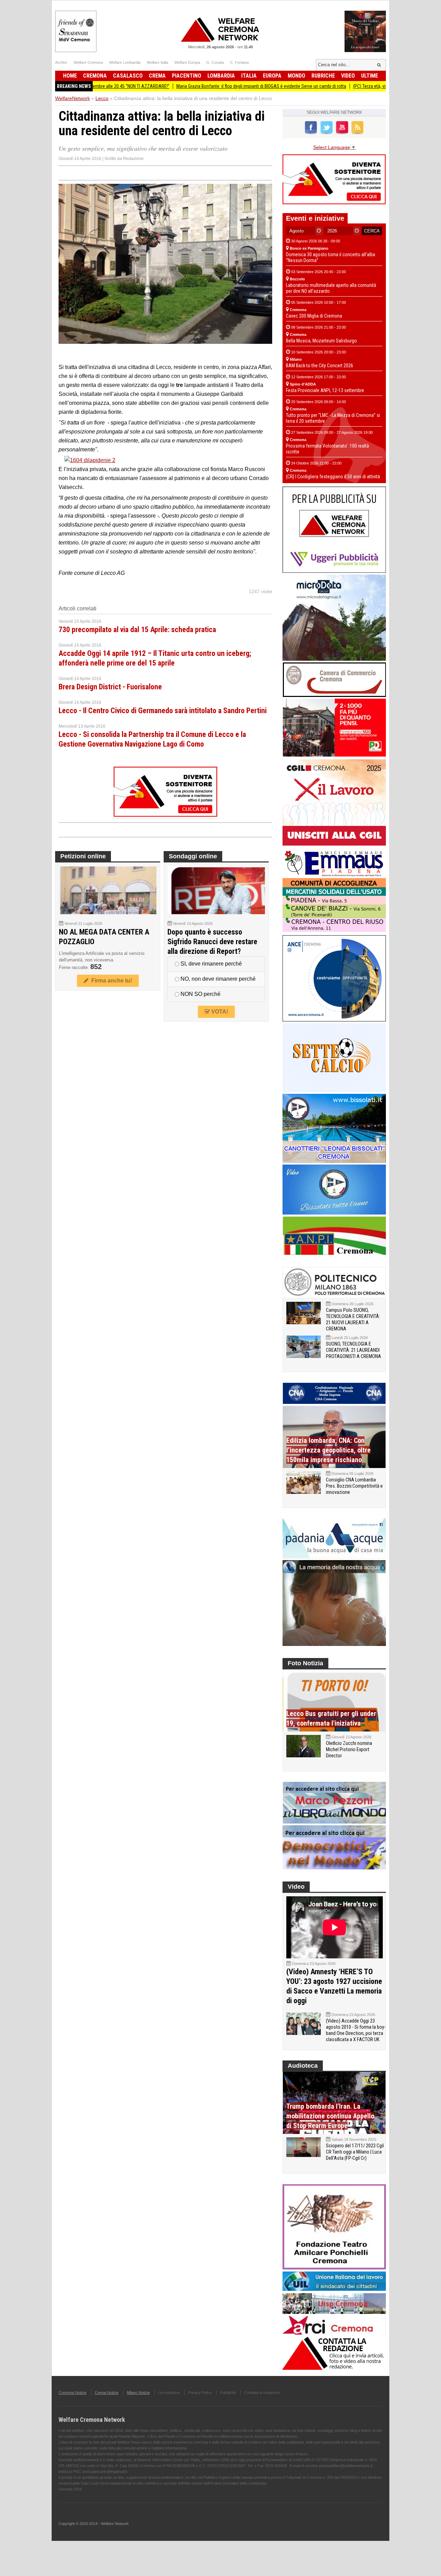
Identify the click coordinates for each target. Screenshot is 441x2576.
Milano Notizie (138, 2393)
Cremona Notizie (73, 2393)
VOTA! (219, 1012)
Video (348, 76)
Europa (272, 76)
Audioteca (303, 2066)
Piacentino (187, 76)
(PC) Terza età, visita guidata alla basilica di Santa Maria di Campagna (364, 86)
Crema (157, 76)
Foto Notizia (305, 1663)
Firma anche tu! (110, 981)
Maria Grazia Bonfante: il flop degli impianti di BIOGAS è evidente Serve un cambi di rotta (205, 86)
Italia (249, 76)
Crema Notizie (107, 2393)
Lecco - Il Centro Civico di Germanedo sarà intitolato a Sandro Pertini (163, 711)
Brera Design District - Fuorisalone (110, 687)
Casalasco (128, 76)
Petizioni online (83, 856)
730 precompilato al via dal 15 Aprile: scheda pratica (137, 630)
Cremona (95, 76)
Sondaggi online (193, 856)
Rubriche (323, 76)
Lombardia (221, 76)
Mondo (296, 76)
